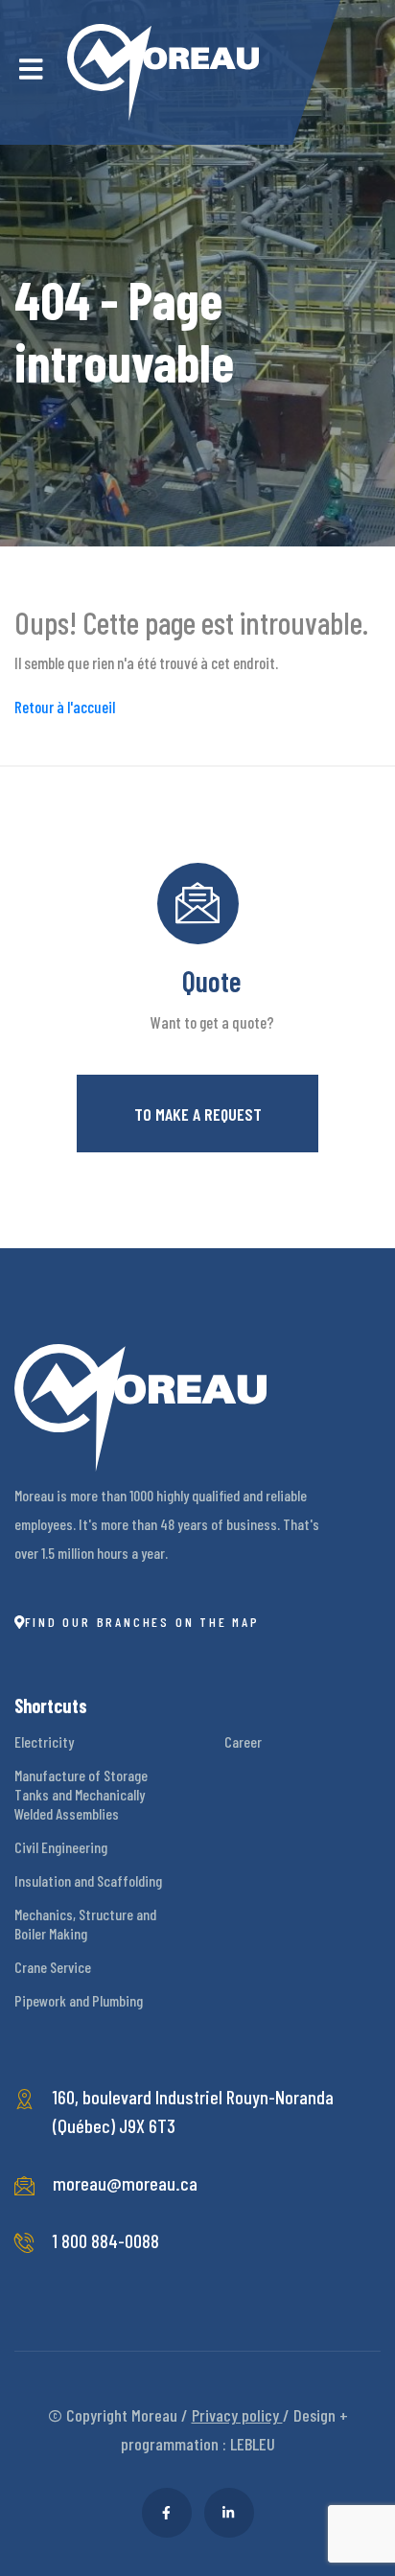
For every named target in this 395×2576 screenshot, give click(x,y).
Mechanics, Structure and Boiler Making (85, 1924)
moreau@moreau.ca (125, 2183)
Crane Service (53, 1967)
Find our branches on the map (142, 1622)
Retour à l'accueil (65, 707)
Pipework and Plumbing (79, 2000)
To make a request (198, 1114)
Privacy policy (237, 2415)
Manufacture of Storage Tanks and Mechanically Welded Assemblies (81, 1794)
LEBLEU (253, 2444)
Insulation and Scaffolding (88, 1880)
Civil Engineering (61, 1847)
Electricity (44, 1741)
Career (243, 1741)
